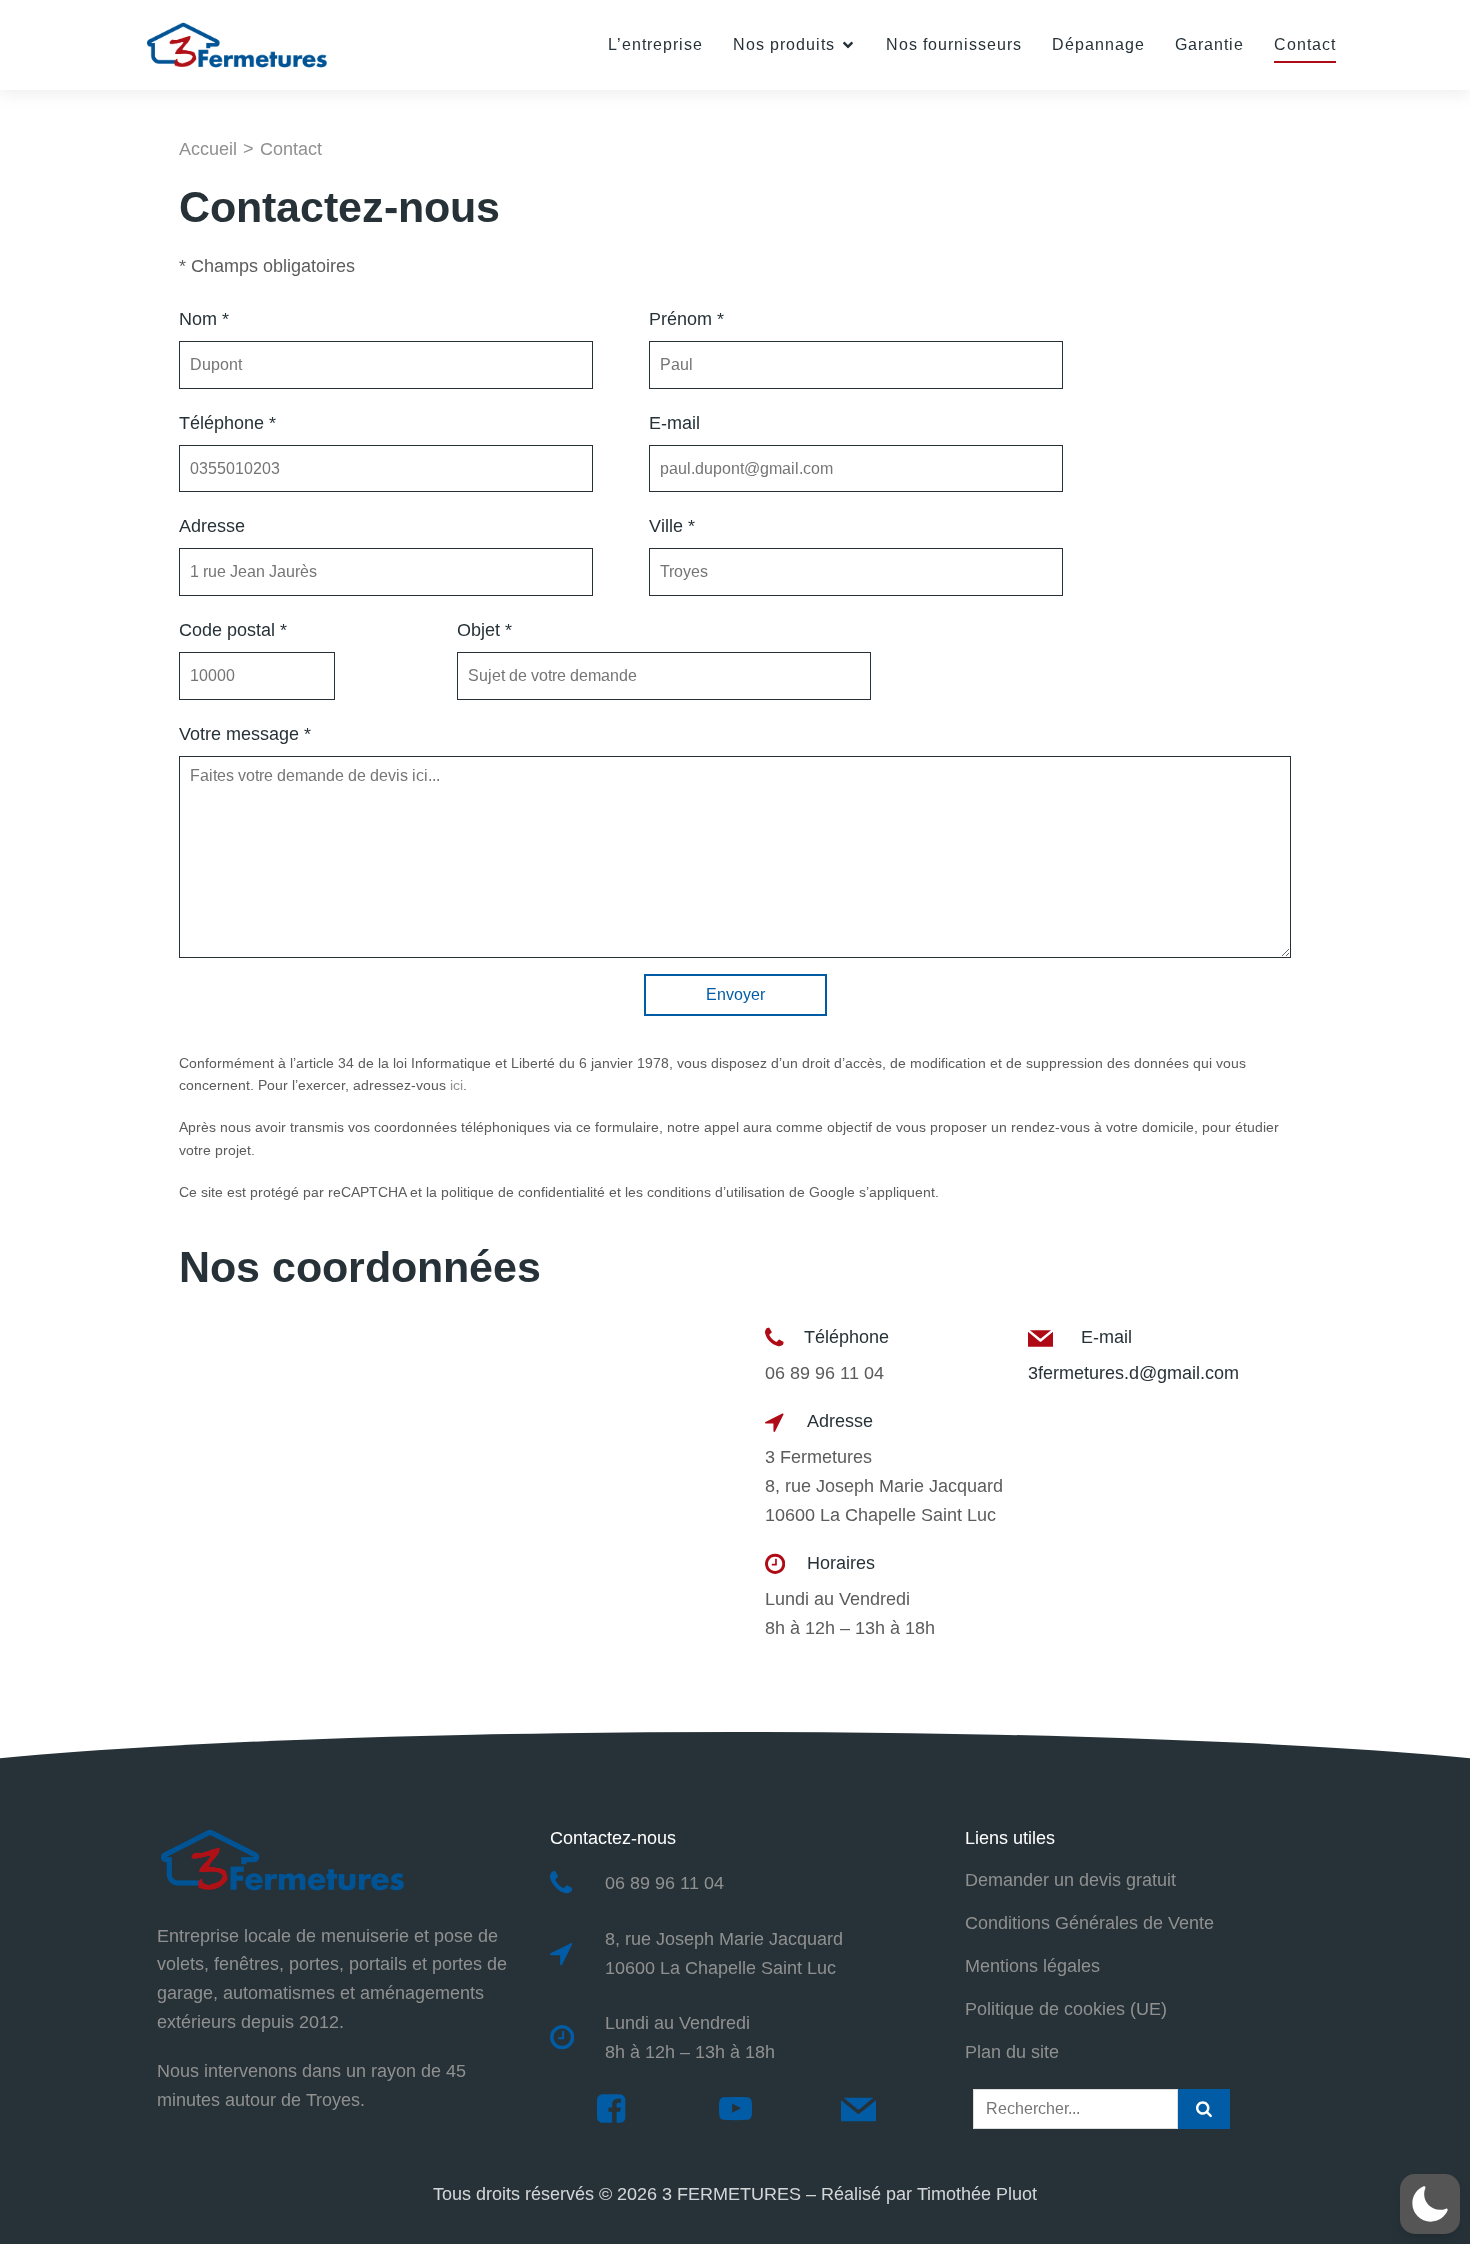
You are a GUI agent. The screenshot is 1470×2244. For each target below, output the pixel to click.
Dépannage (1098, 44)
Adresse (212, 526)
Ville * (672, 526)
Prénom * (686, 319)
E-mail (674, 423)
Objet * (484, 630)
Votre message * (245, 734)
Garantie (1209, 44)
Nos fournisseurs (954, 44)
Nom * (204, 319)
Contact (1305, 44)
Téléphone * (227, 423)
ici (456, 1085)
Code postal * (233, 630)
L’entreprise (655, 44)
